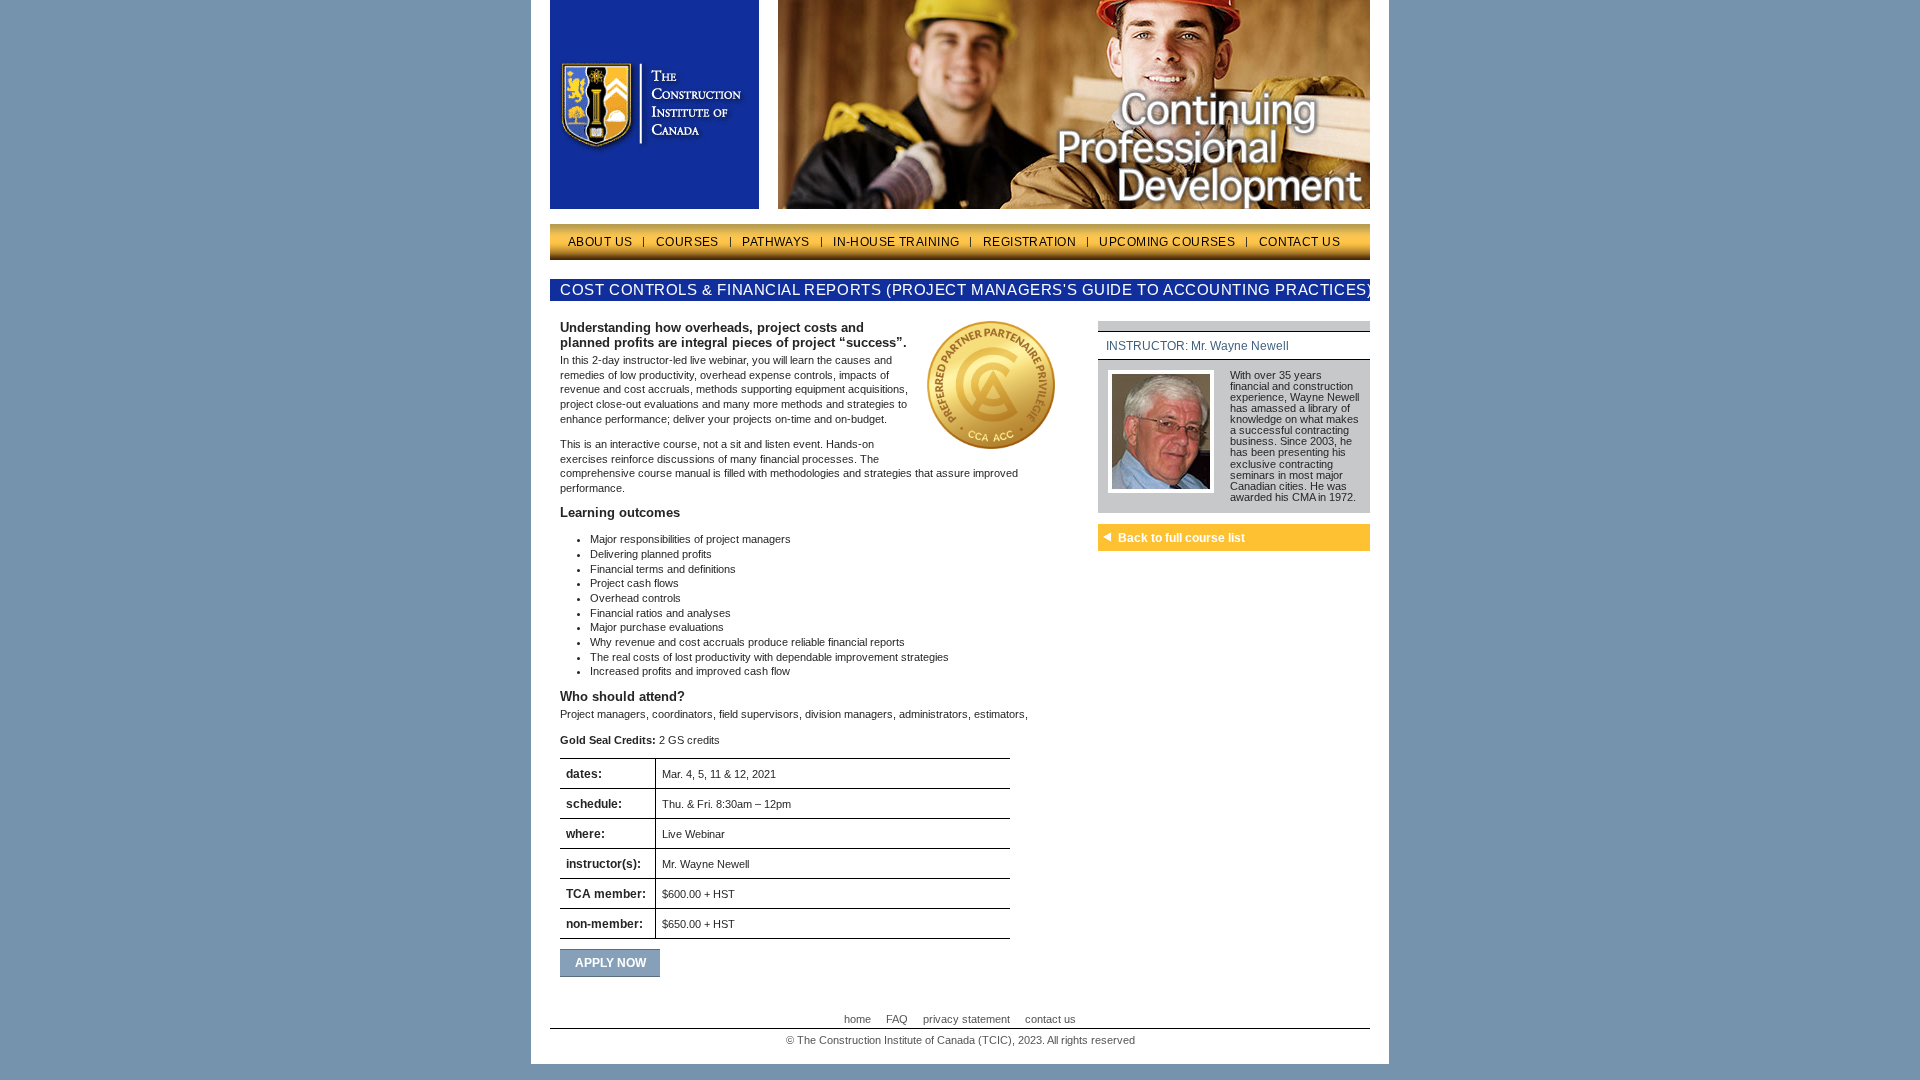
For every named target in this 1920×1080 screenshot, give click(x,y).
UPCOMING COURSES (1167, 242)
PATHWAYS (775, 242)
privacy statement (966, 1019)
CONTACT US (1299, 242)
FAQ (897, 1019)
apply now (610, 963)
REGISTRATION (1029, 242)
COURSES (687, 242)
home (857, 1019)
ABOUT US (600, 242)
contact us (1050, 1019)
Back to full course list (1181, 538)
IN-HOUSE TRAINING (896, 242)
